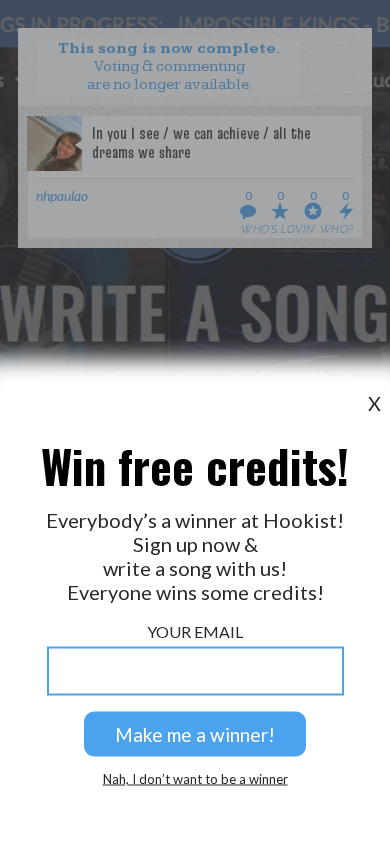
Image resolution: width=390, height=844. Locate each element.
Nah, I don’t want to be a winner (195, 779)
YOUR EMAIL (195, 631)
